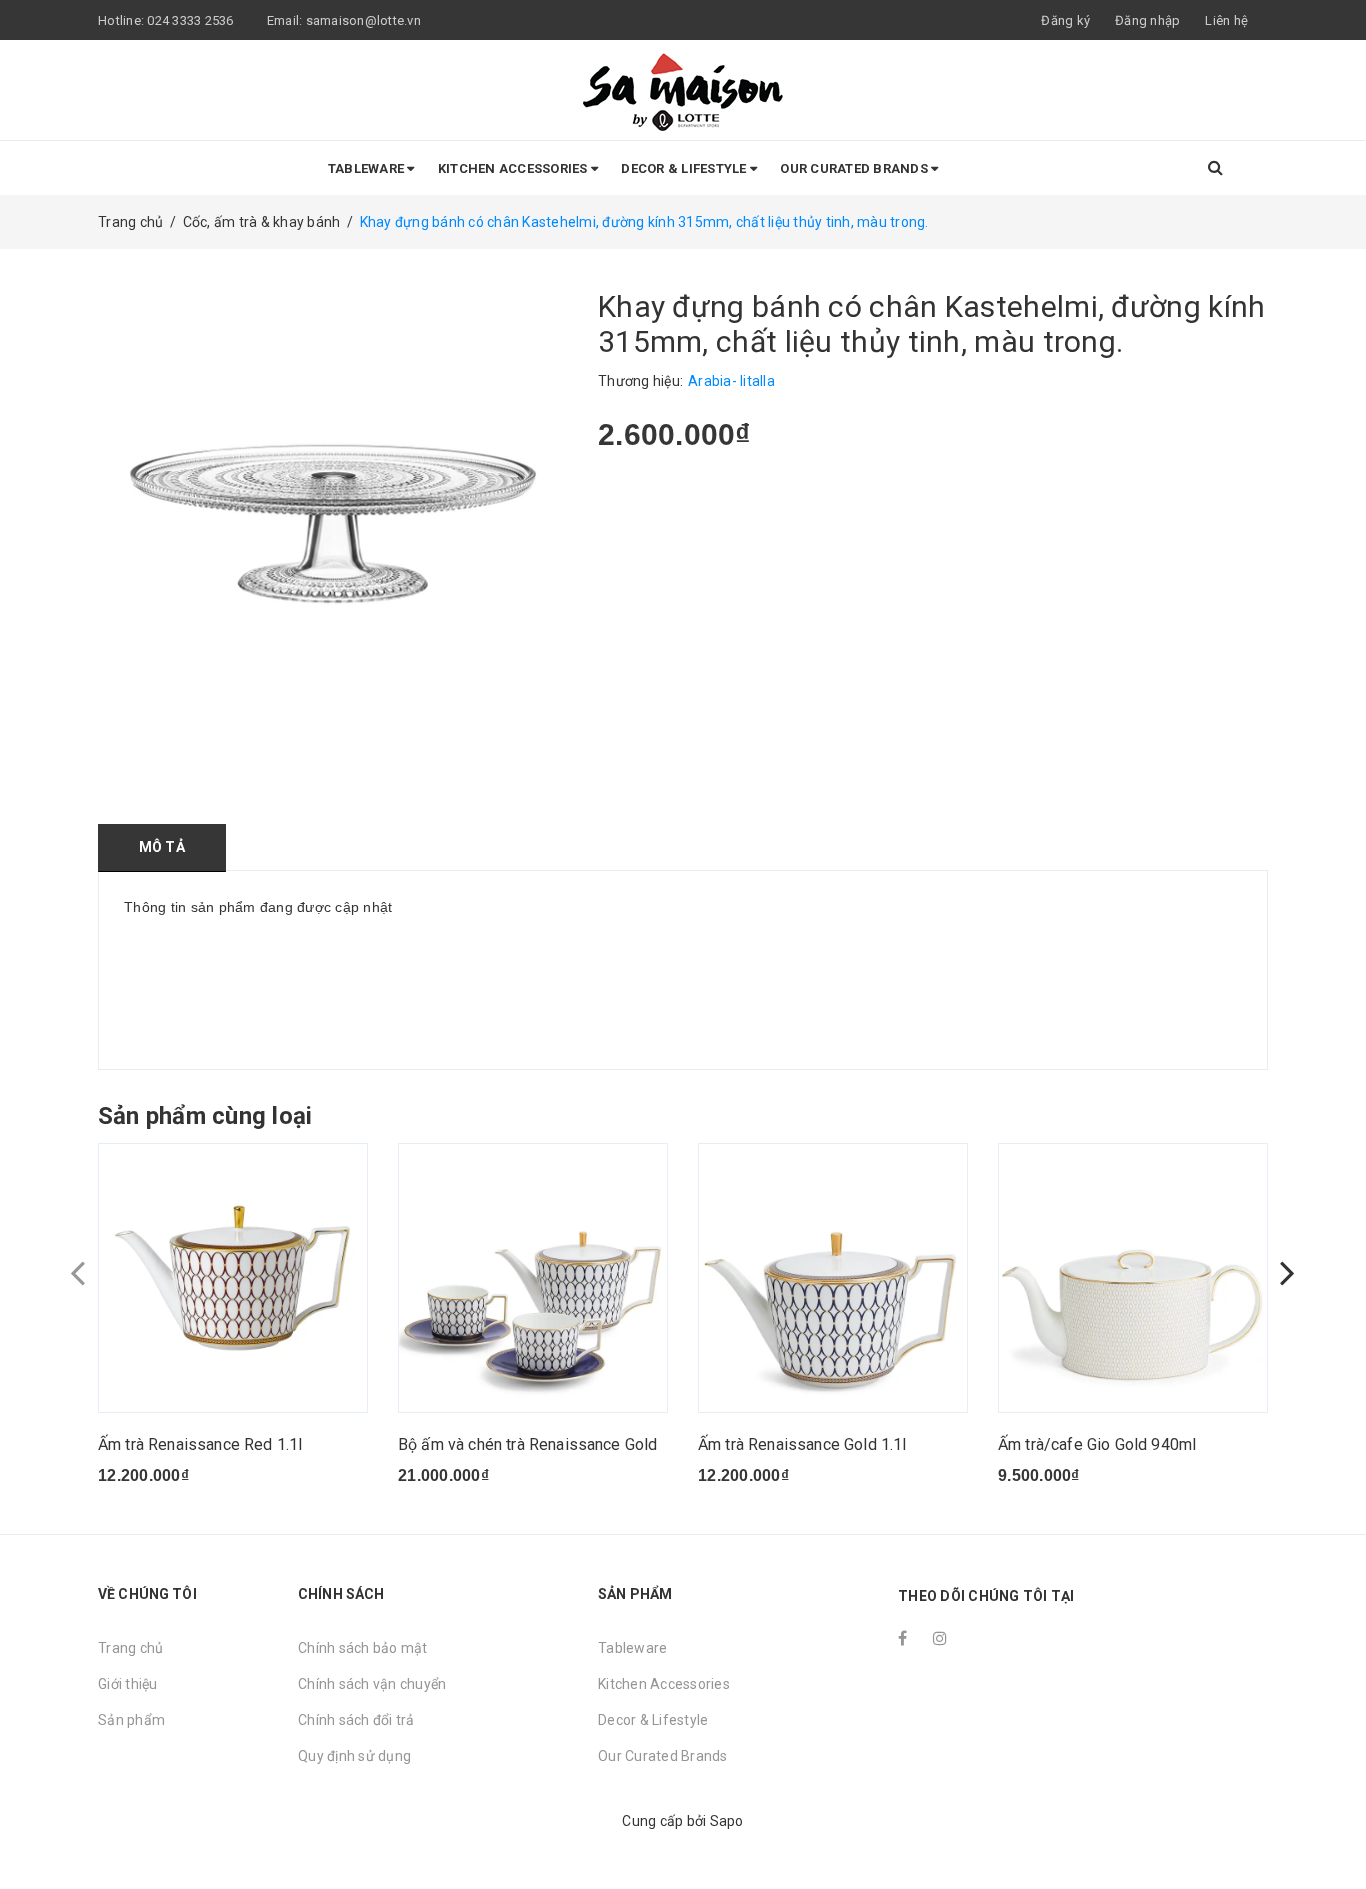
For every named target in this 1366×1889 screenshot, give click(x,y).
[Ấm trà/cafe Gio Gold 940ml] (1133, 1278)
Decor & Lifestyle (685, 168)
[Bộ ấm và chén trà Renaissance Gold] (533, 1278)
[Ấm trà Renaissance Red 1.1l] (233, 1278)
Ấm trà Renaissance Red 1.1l (200, 1444)
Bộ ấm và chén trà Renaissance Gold (527, 1444)
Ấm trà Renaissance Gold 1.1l (802, 1444)
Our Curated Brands (855, 168)
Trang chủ (130, 1648)
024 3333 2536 (192, 20)
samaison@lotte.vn (363, 20)
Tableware (368, 168)
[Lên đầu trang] (1331, 1829)
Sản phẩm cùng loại (205, 1116)
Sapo (727, 1821)
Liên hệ (1226, 20)
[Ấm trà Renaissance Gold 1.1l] (833, 1278)
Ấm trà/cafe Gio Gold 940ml (1097, 1444)
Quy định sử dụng (354, 1756)
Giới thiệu (128, 1684)
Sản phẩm (131, 1720)
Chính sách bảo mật (363, 1648)
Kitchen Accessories (514, 168)
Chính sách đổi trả (356, 1720)
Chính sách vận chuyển (372, 1684)
